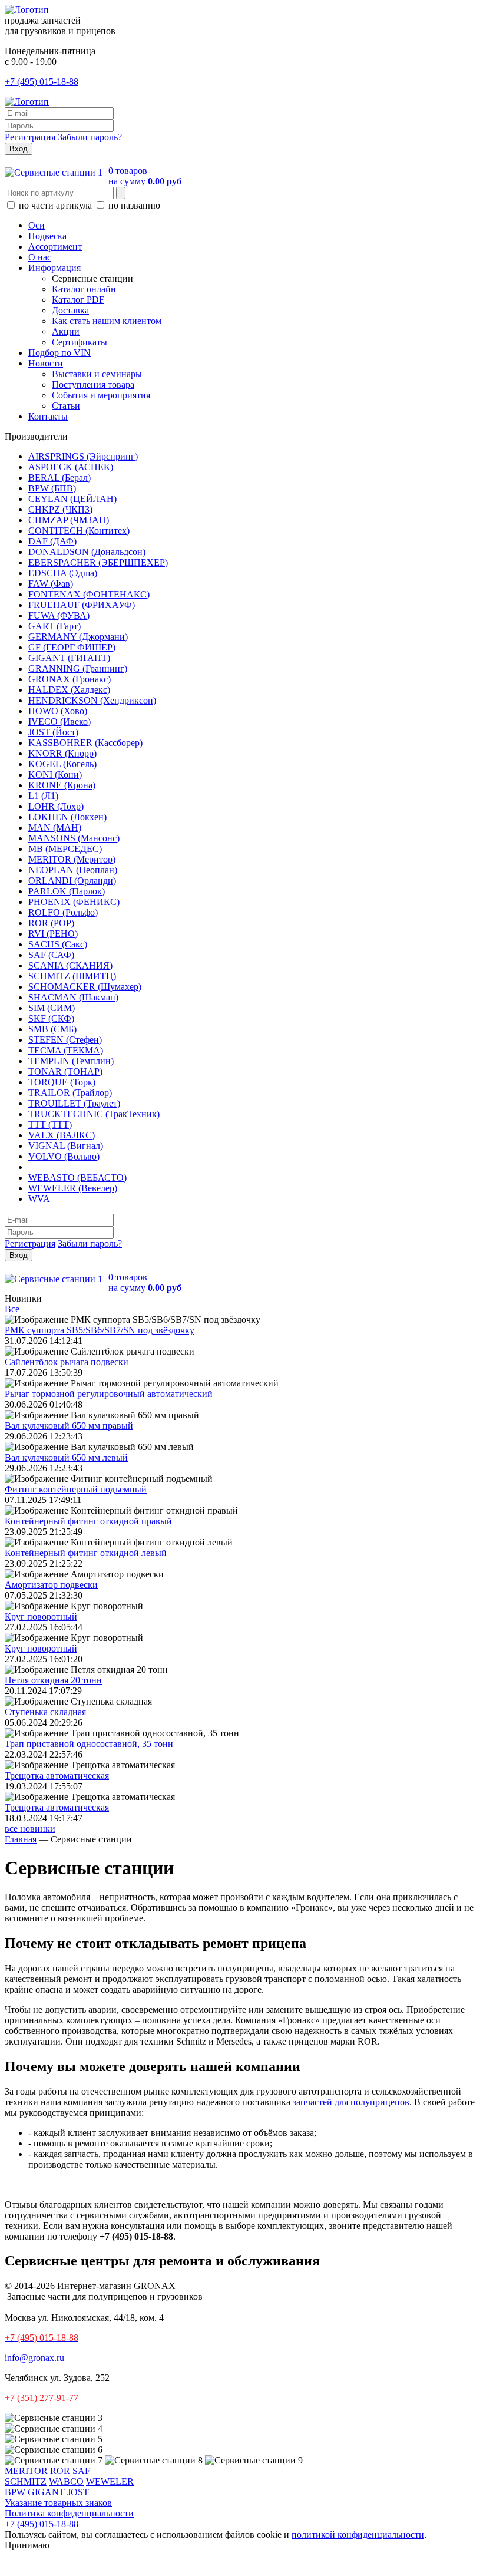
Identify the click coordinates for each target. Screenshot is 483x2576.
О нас (40, 257)
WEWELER (110, 2481)
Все (12, 1309)
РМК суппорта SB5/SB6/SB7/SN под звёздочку (100, 1330)
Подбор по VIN (59, 353)
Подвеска (47, 236)
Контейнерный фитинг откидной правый (88, 1521)
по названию (133, 205)
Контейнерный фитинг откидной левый (86, 1553)
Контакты (48, 416)
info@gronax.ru (34, 2358)
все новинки (30, 1829)
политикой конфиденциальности (358, 2534)
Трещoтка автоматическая (57, 1776)
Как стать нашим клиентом (107, 321)
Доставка (70, 310)
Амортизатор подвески (51, 1585)
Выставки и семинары (97, 374)
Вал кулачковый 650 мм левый (66, 1457)
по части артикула (55, 205)
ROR (60, 2471)
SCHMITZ (26, 2481)
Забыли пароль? (90, 137)
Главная (21, 1839)
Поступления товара (93, 384)
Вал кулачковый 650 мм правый (69, 1426)
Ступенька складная (45, 1712)
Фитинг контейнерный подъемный (76, 1489)
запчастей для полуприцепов (351, 2102)
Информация (54, 268)
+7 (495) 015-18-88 (42, 82)
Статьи (66, 406)
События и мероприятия (101, 395)
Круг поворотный (41, 1616)
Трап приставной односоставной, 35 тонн (89, 1744)
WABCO (66, 2481)
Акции (66, 331)
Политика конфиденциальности (69, 2513)
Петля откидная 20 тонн (53, 1680)
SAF (81, 2471)
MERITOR (26, 2471)
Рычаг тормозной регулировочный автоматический (109, 1394)
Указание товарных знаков (58, 2503)
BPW (15, 2492)
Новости (46, 363)
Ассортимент (55, 247)
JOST (78, 2492)
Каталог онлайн (84, 289)
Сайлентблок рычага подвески (67, 1362)
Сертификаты (80, 342)
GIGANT (46, 2492)
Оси (37, 225)
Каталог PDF (78, 300)
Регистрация (30, 137)
